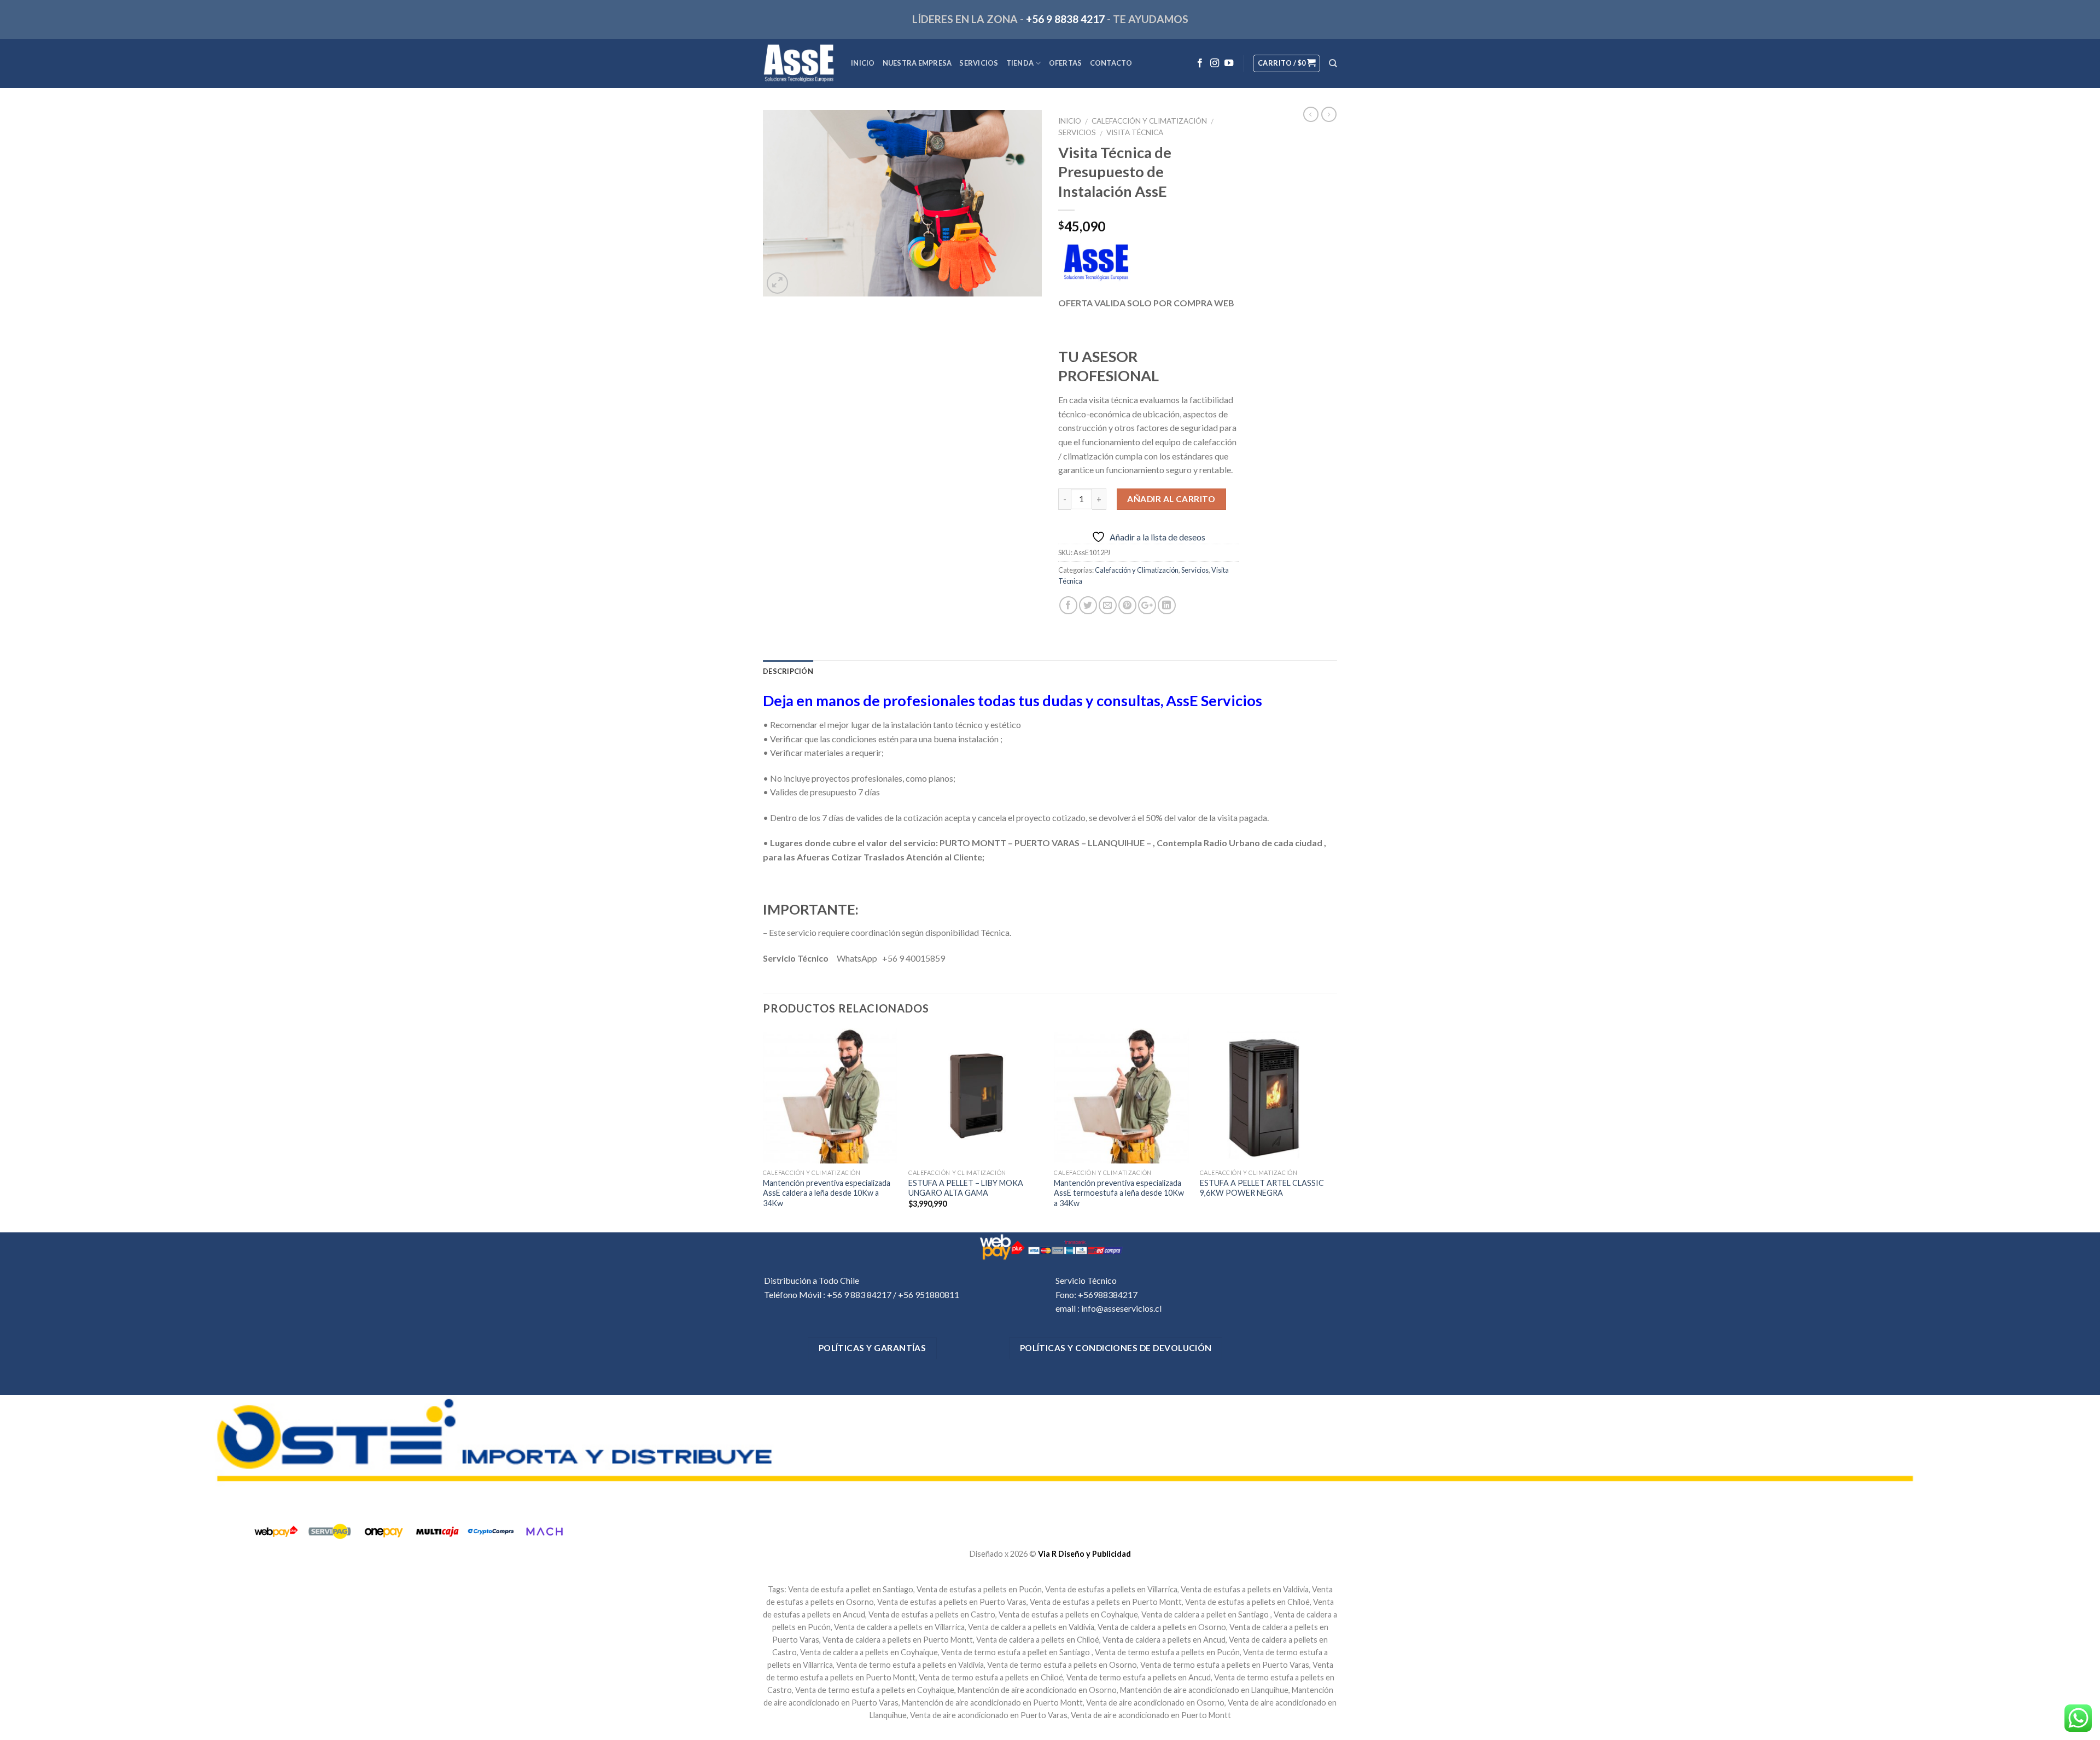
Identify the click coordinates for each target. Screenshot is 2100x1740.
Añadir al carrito (1171, 499)
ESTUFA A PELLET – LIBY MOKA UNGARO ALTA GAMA (966, 1188)
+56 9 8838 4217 (1065, 19)
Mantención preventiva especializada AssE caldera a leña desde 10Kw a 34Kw (827, 1193)
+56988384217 (1108, 1294)
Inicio (863, 63)
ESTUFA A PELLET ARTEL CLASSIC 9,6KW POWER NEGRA (1262, 1188)
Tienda (1020, 63)
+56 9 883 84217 (859, 1294)
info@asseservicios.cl (1121, 1308)
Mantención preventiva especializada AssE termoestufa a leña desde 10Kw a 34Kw (1119, 1193)
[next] (1334, 1129)
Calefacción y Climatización (1149, 121)
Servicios (979, 63)
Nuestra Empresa (917, 63)
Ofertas (1066, 63)
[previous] (763, 1129)
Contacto (1111, 63)
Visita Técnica (1135, 132)
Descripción (788, 671)
